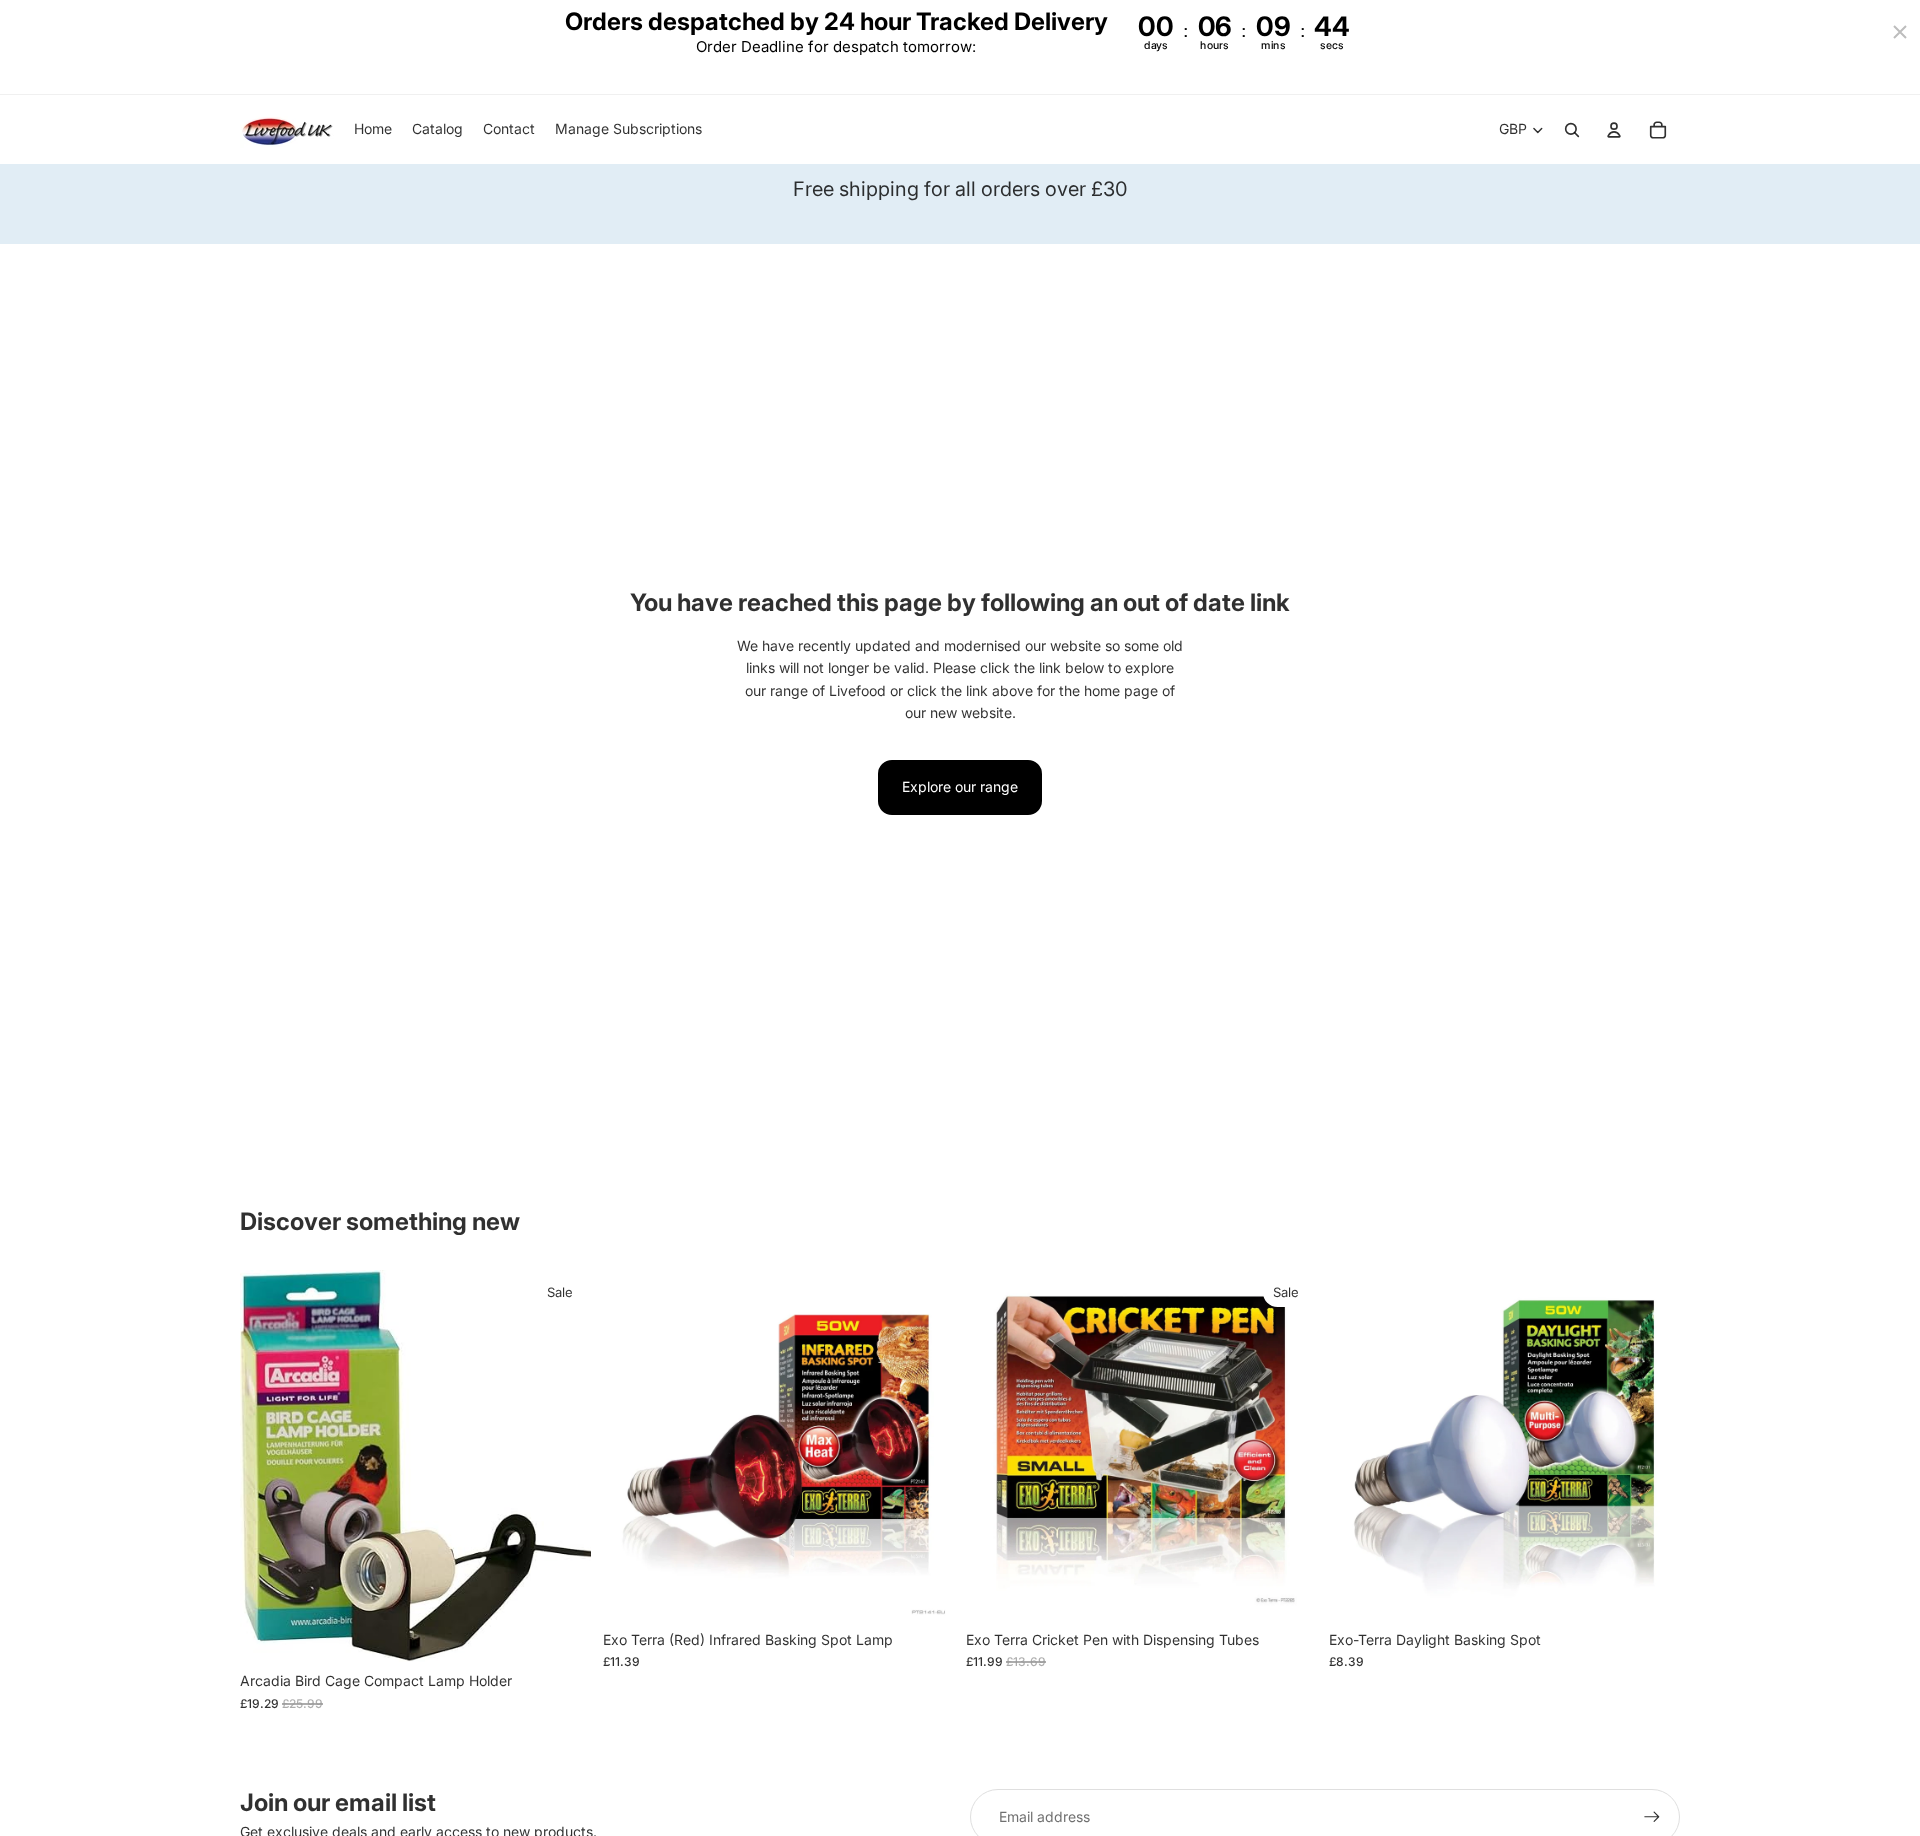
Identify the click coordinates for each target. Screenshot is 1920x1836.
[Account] (1614, 130)
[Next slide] (924, 1445)
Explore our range (960, 786)
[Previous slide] (633, 1445)
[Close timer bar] (1900, 32)
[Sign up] (1652, 1817)
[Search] (1572, 130)
